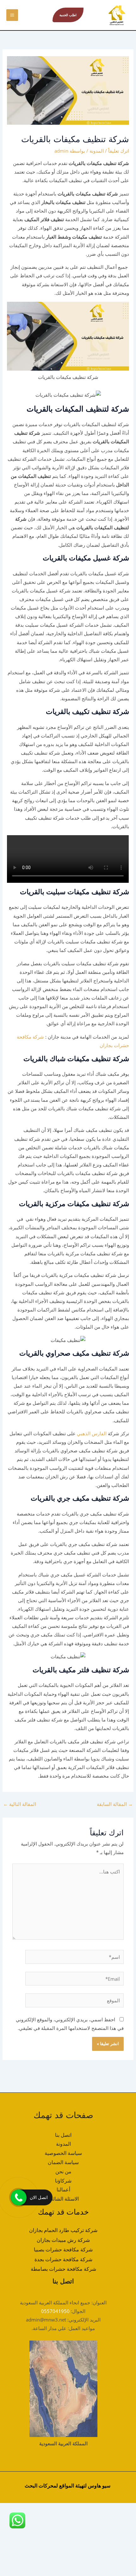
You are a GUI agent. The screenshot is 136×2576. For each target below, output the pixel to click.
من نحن (63, 2171)
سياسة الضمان (63, 2162)
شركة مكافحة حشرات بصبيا (63, 2249)
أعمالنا (63, 2190)
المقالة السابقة (115, 1804)
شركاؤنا (63, 2181)
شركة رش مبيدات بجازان (63, 2240)
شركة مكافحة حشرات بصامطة (63, 2269)
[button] (68, 15)
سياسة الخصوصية (63, 2153)
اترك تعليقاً (119, 151)
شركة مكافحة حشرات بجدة (63, 2259)
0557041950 (55, 2311)
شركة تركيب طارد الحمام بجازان (63, 2230)
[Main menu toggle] (12, 15)
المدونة (97, 151)
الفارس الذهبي (91, 1433)
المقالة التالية (20, 1804)
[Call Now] (19, 2197)
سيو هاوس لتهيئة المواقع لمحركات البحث (68, 2486)
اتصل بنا (63, 2135)
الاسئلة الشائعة (63, 2199)
